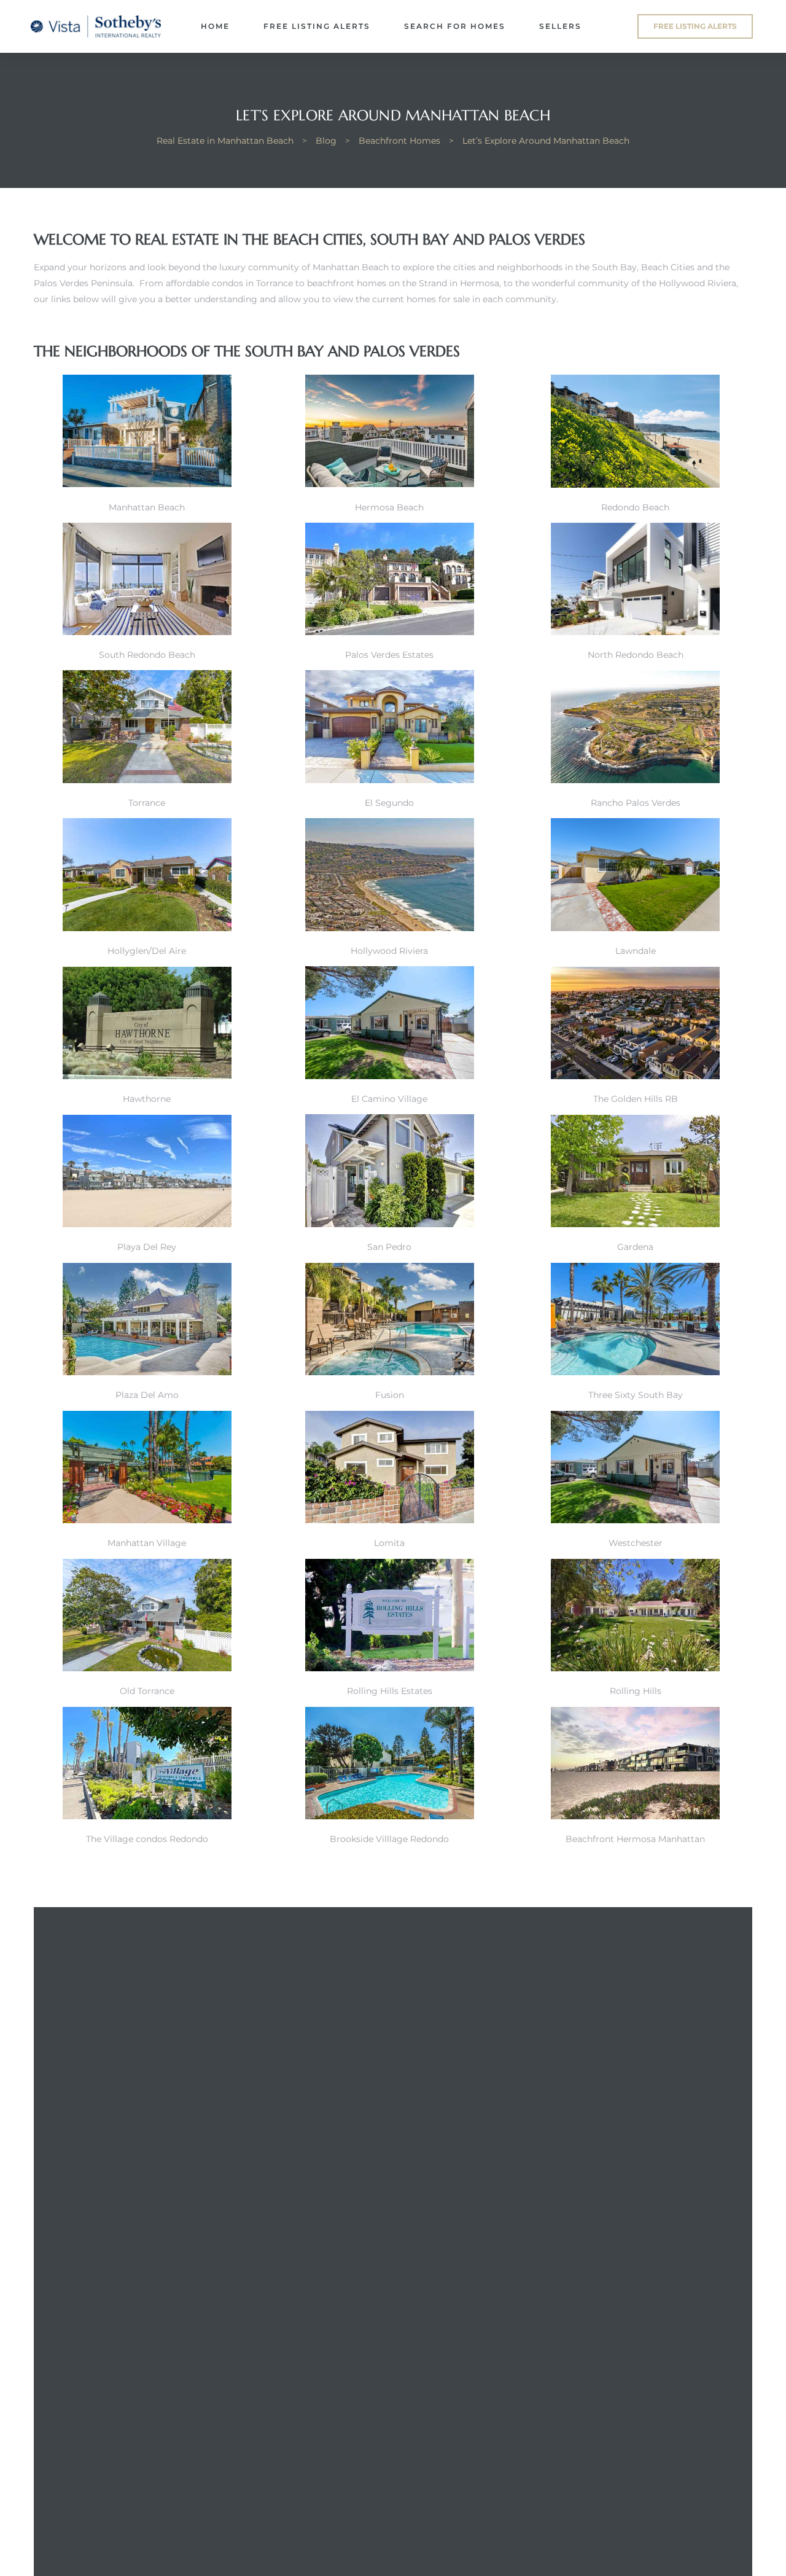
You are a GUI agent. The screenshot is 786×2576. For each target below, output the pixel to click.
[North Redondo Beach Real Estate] (635, 632)
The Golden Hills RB (636, 1099)
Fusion (390, 1395)
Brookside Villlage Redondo (389, 1839)
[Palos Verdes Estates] (390, 632)
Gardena (635, 1247)
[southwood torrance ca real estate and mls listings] (635, 1076)
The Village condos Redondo (147, 1839)
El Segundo (389, 803)
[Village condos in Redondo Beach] (147, 1816)
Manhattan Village (147, 1543)
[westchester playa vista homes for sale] (635, 1520)
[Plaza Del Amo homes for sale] (147, 1372)
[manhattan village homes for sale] (147, 1520)
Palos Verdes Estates (389, 655)
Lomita (389, 1543)
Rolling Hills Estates (390, 1691)
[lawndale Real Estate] (635, 928)
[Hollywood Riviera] (635, 780)
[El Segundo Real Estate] (390, 780)
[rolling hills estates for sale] (390, 1668)
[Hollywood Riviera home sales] (390, 928)
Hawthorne (147, 1099)
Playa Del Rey (147, 1247)
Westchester (636, 1543)
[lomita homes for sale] (390, 1520)
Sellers (560, 26)
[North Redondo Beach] (635, 1224)
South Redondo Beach (147, 655)
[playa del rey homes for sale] (147, 1224)
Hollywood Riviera (389, 951)
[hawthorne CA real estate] (147, 1076)
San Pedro (389, 1247)
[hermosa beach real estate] (390, 484)
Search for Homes (455, 26)
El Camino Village (389, 1099)
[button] (695, 26)
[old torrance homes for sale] (147, 1668)
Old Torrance (147, 1691)
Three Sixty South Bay (636, 1395)
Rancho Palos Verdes (636, 803)
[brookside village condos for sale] (390, 1816)
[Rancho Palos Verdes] (147, 632)
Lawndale (636, 951)
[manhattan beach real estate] (147, 484)
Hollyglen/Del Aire (147, 951)
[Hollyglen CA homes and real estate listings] (147, 928)
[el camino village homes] (390, 1076)
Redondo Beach (635, 507)
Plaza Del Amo (147, 1395)
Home (215, 26)
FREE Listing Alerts (317, 26)
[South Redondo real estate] (635, 485)
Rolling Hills (636, 1691)
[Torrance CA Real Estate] (147, 780)
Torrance (147, 803)
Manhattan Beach (147, 507)
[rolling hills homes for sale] (635, 1668)
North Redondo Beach (636, 655)
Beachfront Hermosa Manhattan (635, 1839)
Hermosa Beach (389, 507)
